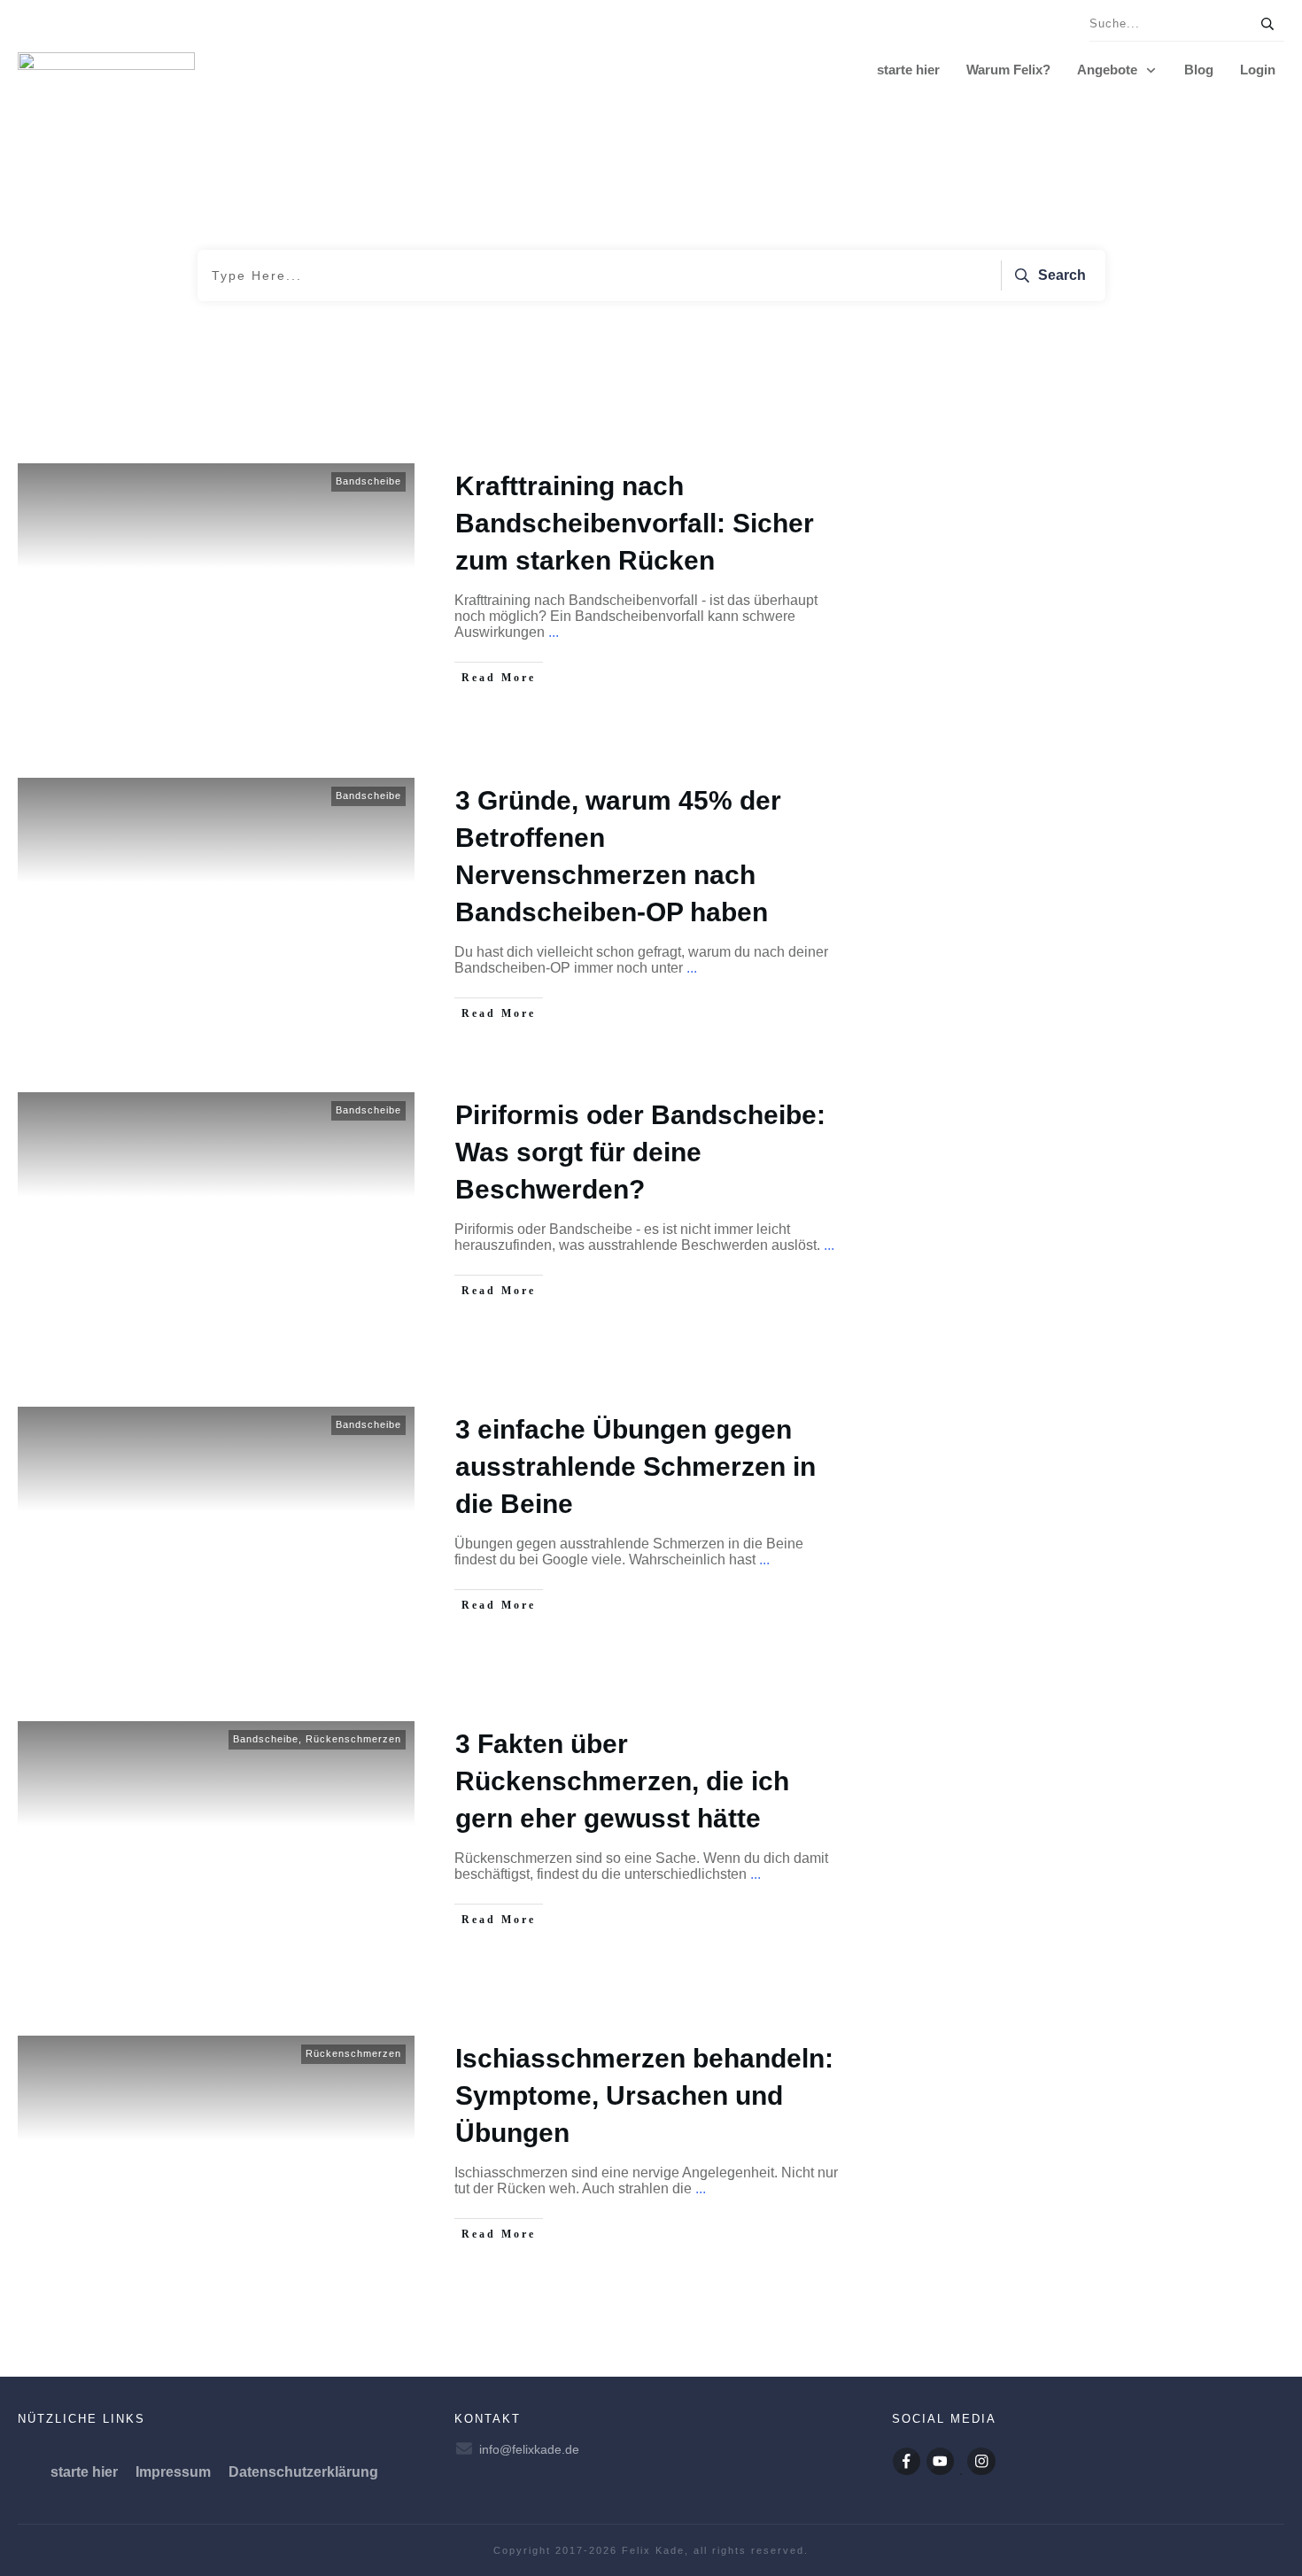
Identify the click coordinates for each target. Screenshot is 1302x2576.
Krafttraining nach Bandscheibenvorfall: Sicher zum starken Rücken (635, 523)
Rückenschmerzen (353, 1739)
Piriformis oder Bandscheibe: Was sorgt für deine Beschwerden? (640, 1152)
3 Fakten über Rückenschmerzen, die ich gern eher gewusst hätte (622, 1781)
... (554, 632)
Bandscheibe (368, 481)
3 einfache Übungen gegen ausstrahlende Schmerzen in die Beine (635, 1466)
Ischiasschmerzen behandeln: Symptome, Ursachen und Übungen (644, 2095)
